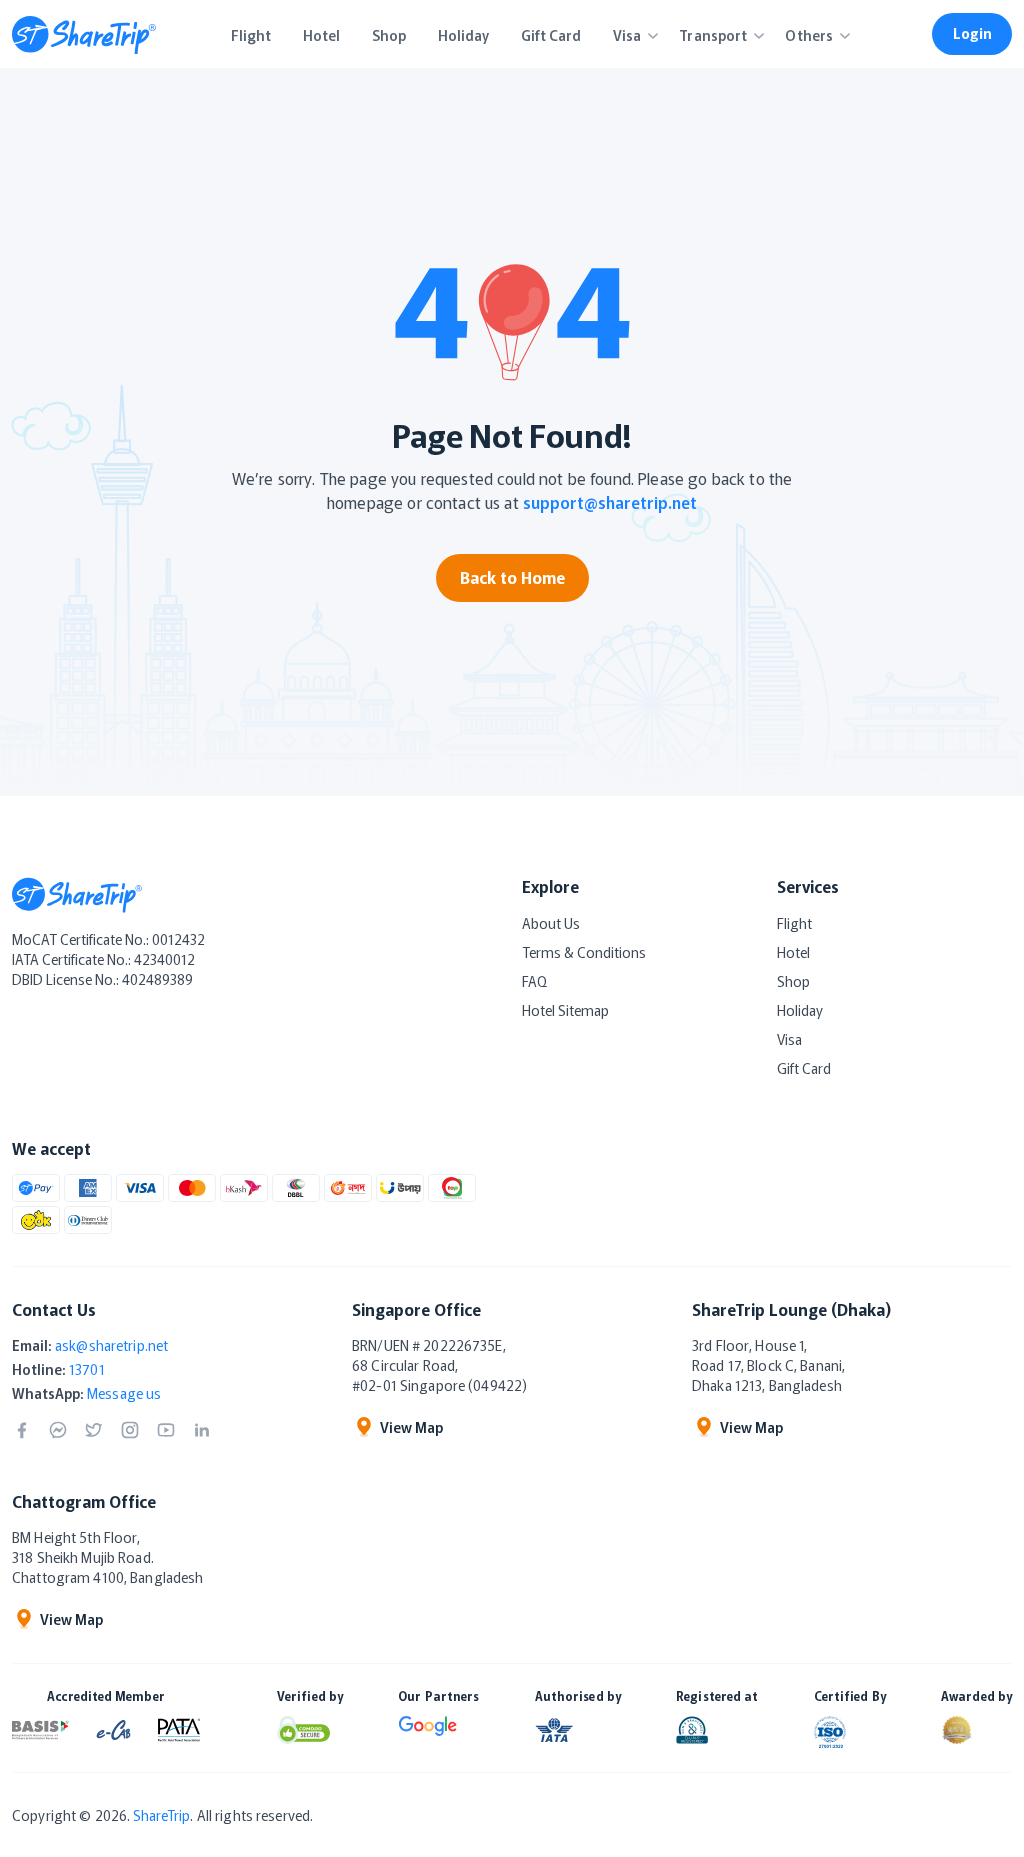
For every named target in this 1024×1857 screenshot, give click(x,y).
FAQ (534, 981)
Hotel (793, 952)
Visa (789, 1039)
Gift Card (804, 1068)
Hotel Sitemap (565, 1010)
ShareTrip (161, 1815)
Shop (793, 981)
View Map (411, 1427)
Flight (794, 923)
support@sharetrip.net (610, 502)
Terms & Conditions (584, 952)
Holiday (800, 1010)
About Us (551, 923)
